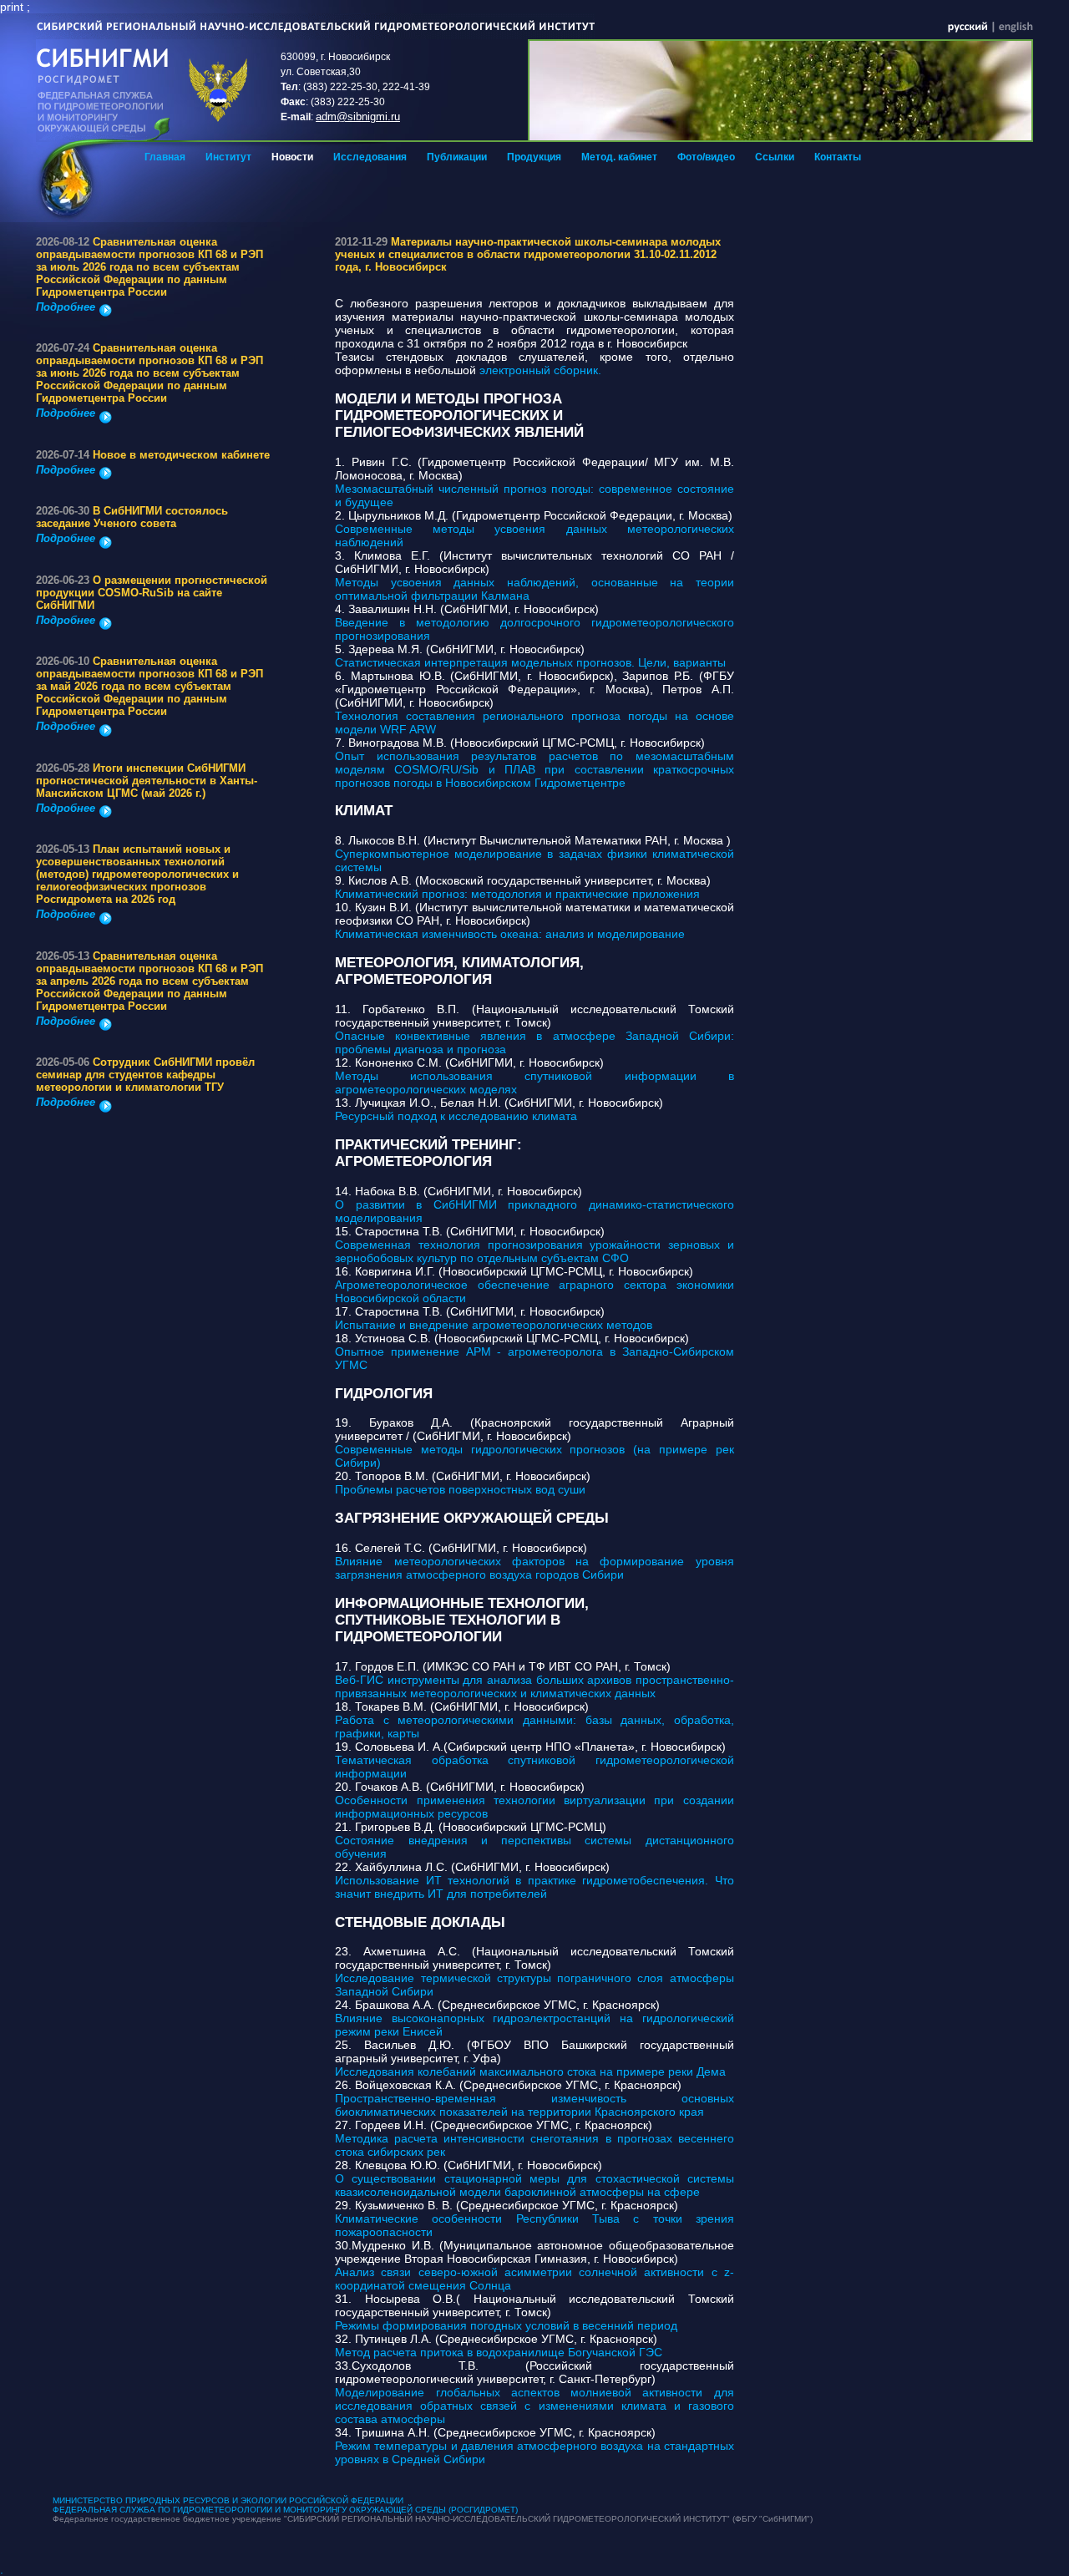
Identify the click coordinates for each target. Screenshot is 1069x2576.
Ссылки (775, 157)
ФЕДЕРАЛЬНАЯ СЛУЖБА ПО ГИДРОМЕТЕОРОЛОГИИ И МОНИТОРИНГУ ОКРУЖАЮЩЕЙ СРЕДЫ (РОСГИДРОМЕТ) (285, 2510)
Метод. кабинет (619, 157)
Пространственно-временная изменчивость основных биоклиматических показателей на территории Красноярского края (534, 2105)
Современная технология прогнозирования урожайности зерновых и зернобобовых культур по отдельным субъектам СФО (534, 1251)
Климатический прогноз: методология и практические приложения (517, 894)
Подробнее (66, 307)
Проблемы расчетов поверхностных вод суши (460, 1489)
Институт (228, 157)
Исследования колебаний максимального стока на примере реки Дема (530, 2071)
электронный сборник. (539, 370)
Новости (292, 157)
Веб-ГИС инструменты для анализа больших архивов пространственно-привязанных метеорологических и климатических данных (534, 1686)
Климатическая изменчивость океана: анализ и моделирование (510, 934)
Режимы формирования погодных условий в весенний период (506, 2325)
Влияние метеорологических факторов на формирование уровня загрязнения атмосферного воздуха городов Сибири (534, 1568)
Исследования (370, 157)
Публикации (457, 157)
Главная (165, 157)
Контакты (838, 157)
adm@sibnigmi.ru (358, 117)
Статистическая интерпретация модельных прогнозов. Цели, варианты (530, 662)
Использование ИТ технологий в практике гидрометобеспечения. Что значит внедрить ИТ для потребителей (534, 1887)
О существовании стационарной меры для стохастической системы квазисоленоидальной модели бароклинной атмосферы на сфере (534, 2185)
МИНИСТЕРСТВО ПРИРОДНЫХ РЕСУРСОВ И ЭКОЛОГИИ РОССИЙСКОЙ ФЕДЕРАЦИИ (228, 2500)
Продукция (534, 157)
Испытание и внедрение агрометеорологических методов (494, 1325)
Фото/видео (706, 157)
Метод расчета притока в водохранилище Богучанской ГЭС (499, 2352)
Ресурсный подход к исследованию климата (456, 1116)
